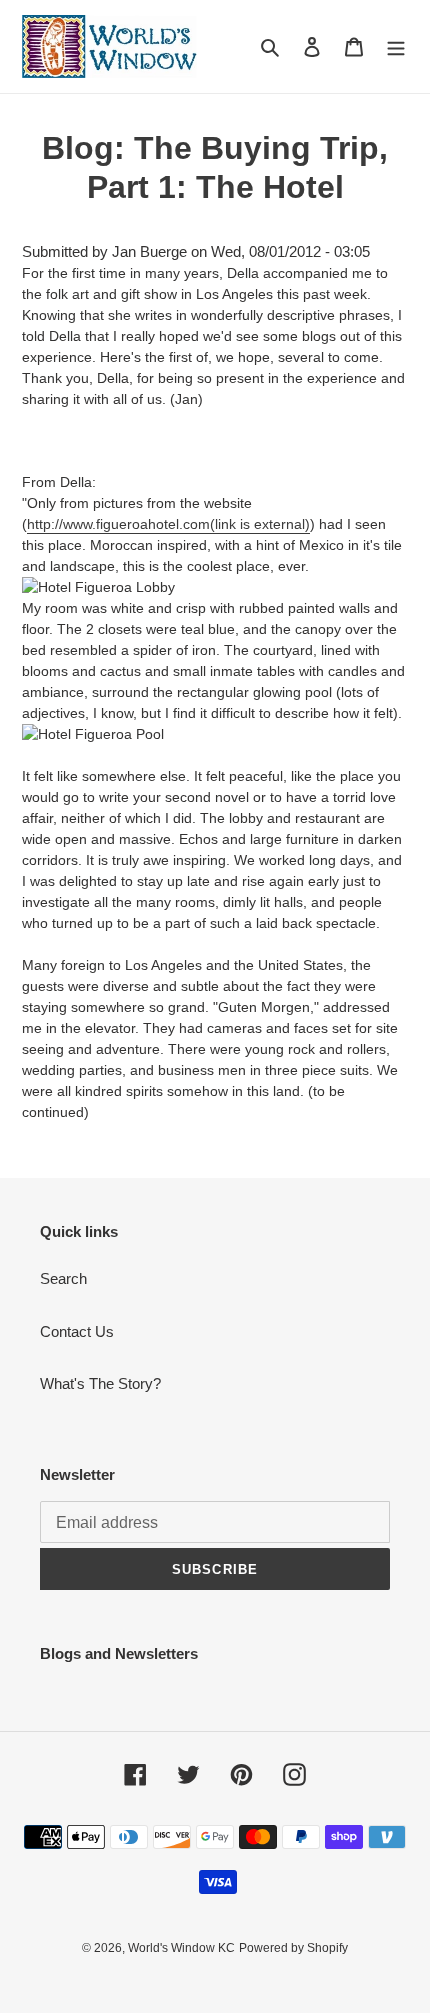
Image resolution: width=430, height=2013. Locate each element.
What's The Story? (100, 1383)
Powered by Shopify (293, 1948)
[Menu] (396, 46)
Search (63, 1278)
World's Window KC (181, 1948)
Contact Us (77, 1331)
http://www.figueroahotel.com (168, 524)
